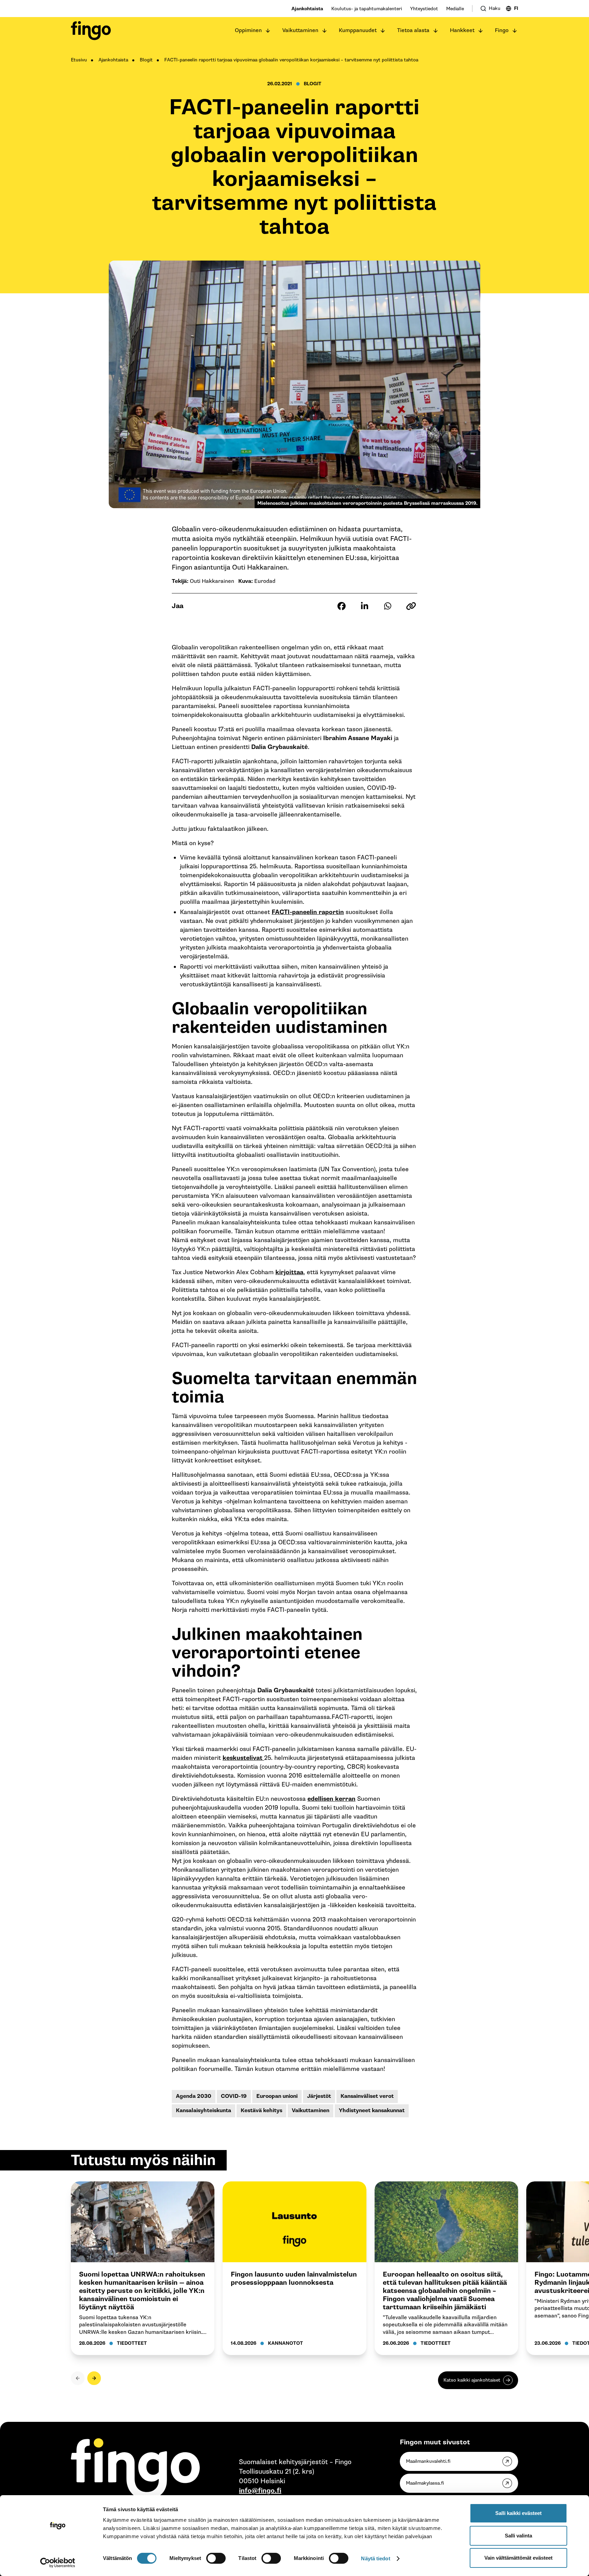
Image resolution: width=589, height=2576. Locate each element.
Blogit (146, 60)
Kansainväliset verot (367, 2096)
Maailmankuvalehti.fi (428, 2461)
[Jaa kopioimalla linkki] (411, 606)
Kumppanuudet (358, 31)
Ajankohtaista (307, 9)
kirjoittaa (289, 1272)
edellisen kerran (331, 1799)
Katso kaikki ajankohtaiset (472, 2380)
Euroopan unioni (277, 2096)
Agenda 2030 (194, 2096)
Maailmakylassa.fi (425, 2483)
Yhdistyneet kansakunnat (372, 2111)
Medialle (455, 9)
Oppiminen (248, 31)
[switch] (216, 2558)
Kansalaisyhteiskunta (203, 2111)
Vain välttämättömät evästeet (518, 2558)
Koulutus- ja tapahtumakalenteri (367, 9)
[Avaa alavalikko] (268, 31)
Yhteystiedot (424, 9)
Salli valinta (518, 2536)
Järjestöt (319, 2096)
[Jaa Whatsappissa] (388, 606)
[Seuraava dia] (94, 2378)
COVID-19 (234, 2096)
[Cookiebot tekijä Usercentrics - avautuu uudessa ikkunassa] (58, 2563)
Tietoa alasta (413, 31)
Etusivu (79, 60)
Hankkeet (462, 31)
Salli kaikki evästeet (518, 2513)
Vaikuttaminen (300, 31)
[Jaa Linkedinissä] (365, 606)
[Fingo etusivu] (91, 31)
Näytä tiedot (375, 2558)
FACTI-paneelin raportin (308, 912)
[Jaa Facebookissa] (342, 606)
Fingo (502, 31)
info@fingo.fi (260, 2491)
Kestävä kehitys (261, 2111)
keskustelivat (243, 1758)
